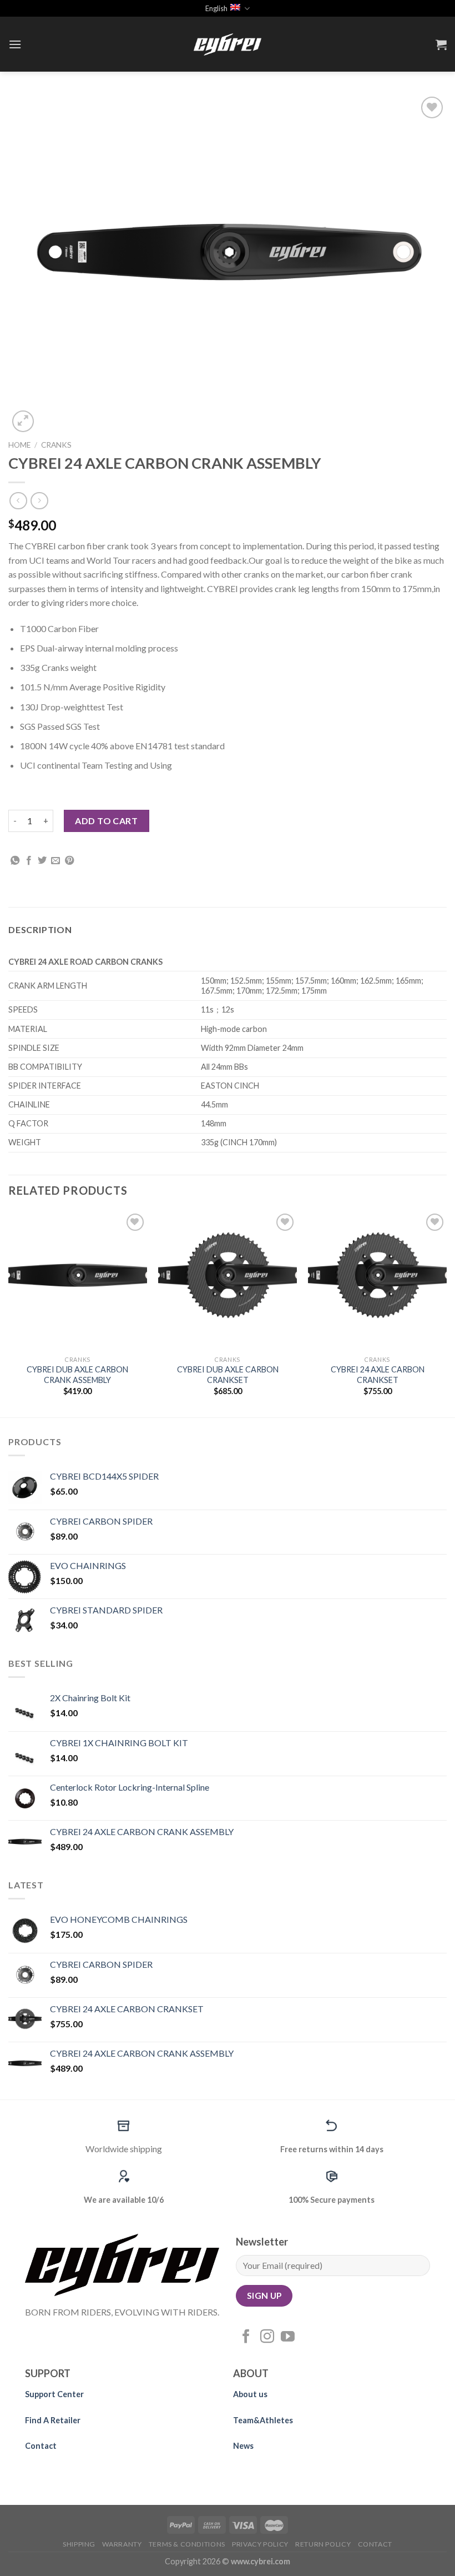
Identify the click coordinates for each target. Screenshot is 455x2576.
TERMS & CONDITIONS (187, 2544)
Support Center (54, 2394)
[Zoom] (23, 421)
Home (19, 445)
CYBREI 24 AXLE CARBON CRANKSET (378, 1375)
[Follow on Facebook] (246, 2337)
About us (250, 2394)
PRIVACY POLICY (260, 2544)
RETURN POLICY (323, 2544)
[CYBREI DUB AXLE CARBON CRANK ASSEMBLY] (78, 1280)
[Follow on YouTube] (288, 2337)
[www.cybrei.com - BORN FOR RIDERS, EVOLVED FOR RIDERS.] (228, 44)
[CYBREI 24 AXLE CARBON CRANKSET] (377, 1280)
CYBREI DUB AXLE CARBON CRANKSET (228, 1375)
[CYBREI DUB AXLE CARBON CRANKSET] (228, 1280)
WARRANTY (122, 2544)
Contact (41, 2446)
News (243, 2446)
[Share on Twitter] (42, 861)
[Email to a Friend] (55, 861)
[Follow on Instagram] (267, 2337)
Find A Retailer (53, 2420)
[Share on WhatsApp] (15, 861)
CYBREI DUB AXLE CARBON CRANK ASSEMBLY (77, 1375)
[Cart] (441, 44)
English (216, 8)
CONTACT (375, 2544)
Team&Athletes (264, 2420)
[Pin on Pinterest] (69, 861)
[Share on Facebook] (29, 861)
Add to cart (106, 821)
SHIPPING (79, 2544)
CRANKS (56, 445)
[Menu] (15, 44)
